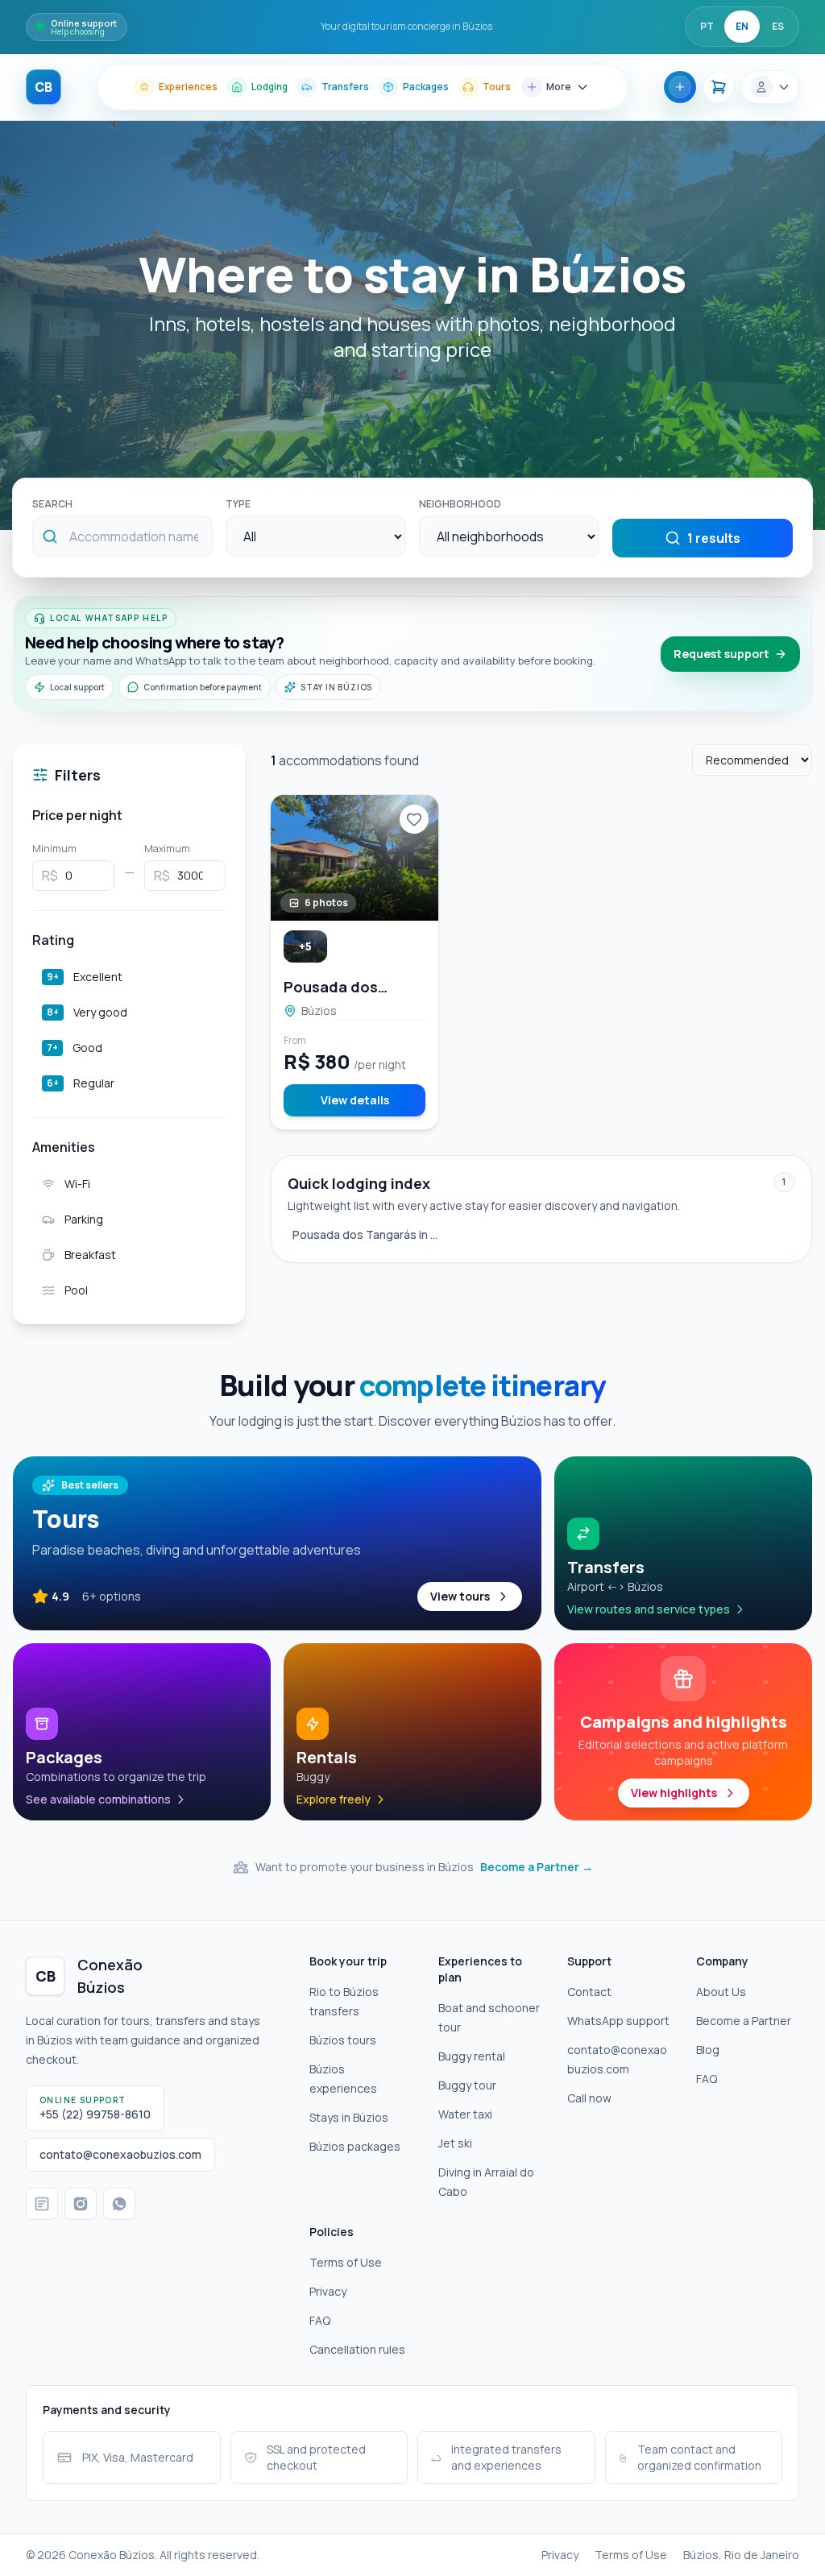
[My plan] (719, 87)
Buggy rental (472, 2056)
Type (238, 504)
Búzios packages (355, 2146)
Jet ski (455, 2143)
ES (778, 26)
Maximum (167, 849)
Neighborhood (460, 504)
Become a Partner (744, 2021)
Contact (589, 1992)
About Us (721, 1992)
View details (355, 1100)
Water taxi (465, 2114)
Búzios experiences (343, 2079)
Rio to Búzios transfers (344, 2001)
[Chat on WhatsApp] (119, 2204)
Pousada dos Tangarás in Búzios (368, 1234)
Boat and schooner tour (489, 2017)
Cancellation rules (357, 2349)
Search (52, 504)
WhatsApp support (618, 2021)
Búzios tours (343, 2040)
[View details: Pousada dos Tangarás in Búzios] (354, 858)
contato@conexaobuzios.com (617, 2059)
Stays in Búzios (349, 2117)
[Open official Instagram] (81, 2204)
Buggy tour (467, 2085)
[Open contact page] (42, 2204)
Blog (708, 2050)
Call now (589, 2098)
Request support (721, 654)
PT (707, 26)
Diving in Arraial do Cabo (486, 2182)
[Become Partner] (680, 87)
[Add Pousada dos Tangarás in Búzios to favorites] (414, 819)
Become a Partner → (537, 1867)
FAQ (707, 2079)
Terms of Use (346, 2262)
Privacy (328, 2291)
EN (742, 26)
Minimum (54, 849)
